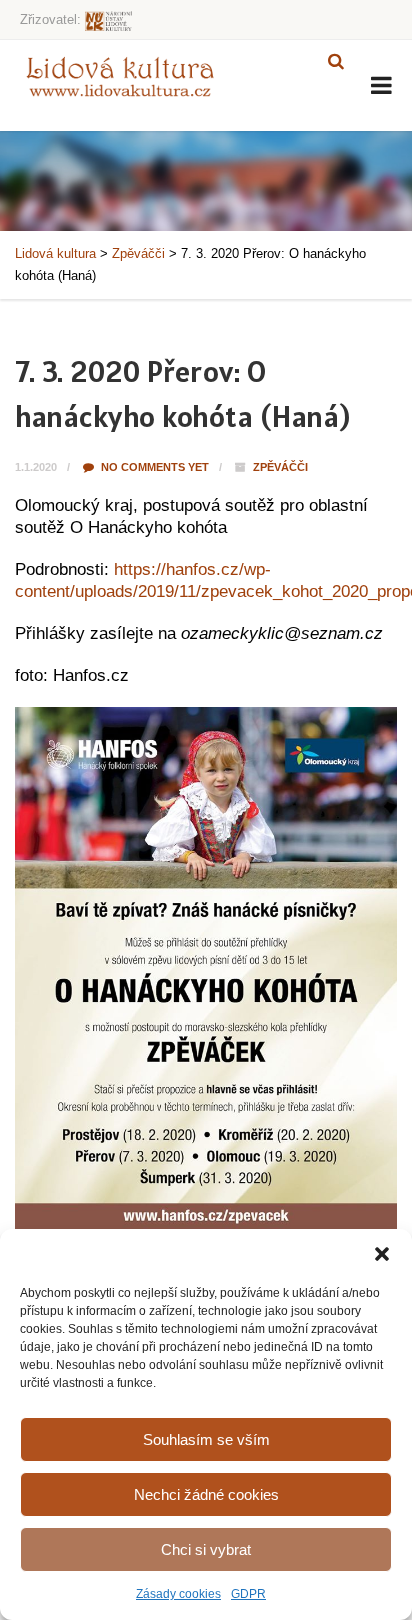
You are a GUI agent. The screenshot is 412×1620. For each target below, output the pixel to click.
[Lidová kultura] (120, 76)
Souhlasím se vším (206, 1439)
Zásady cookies (178, 1594)
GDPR (248, 1594)
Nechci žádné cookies (206, 1494)
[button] (382, 1254)
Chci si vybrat (206, 1549)
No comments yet (153, 467)
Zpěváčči (280, 467)
